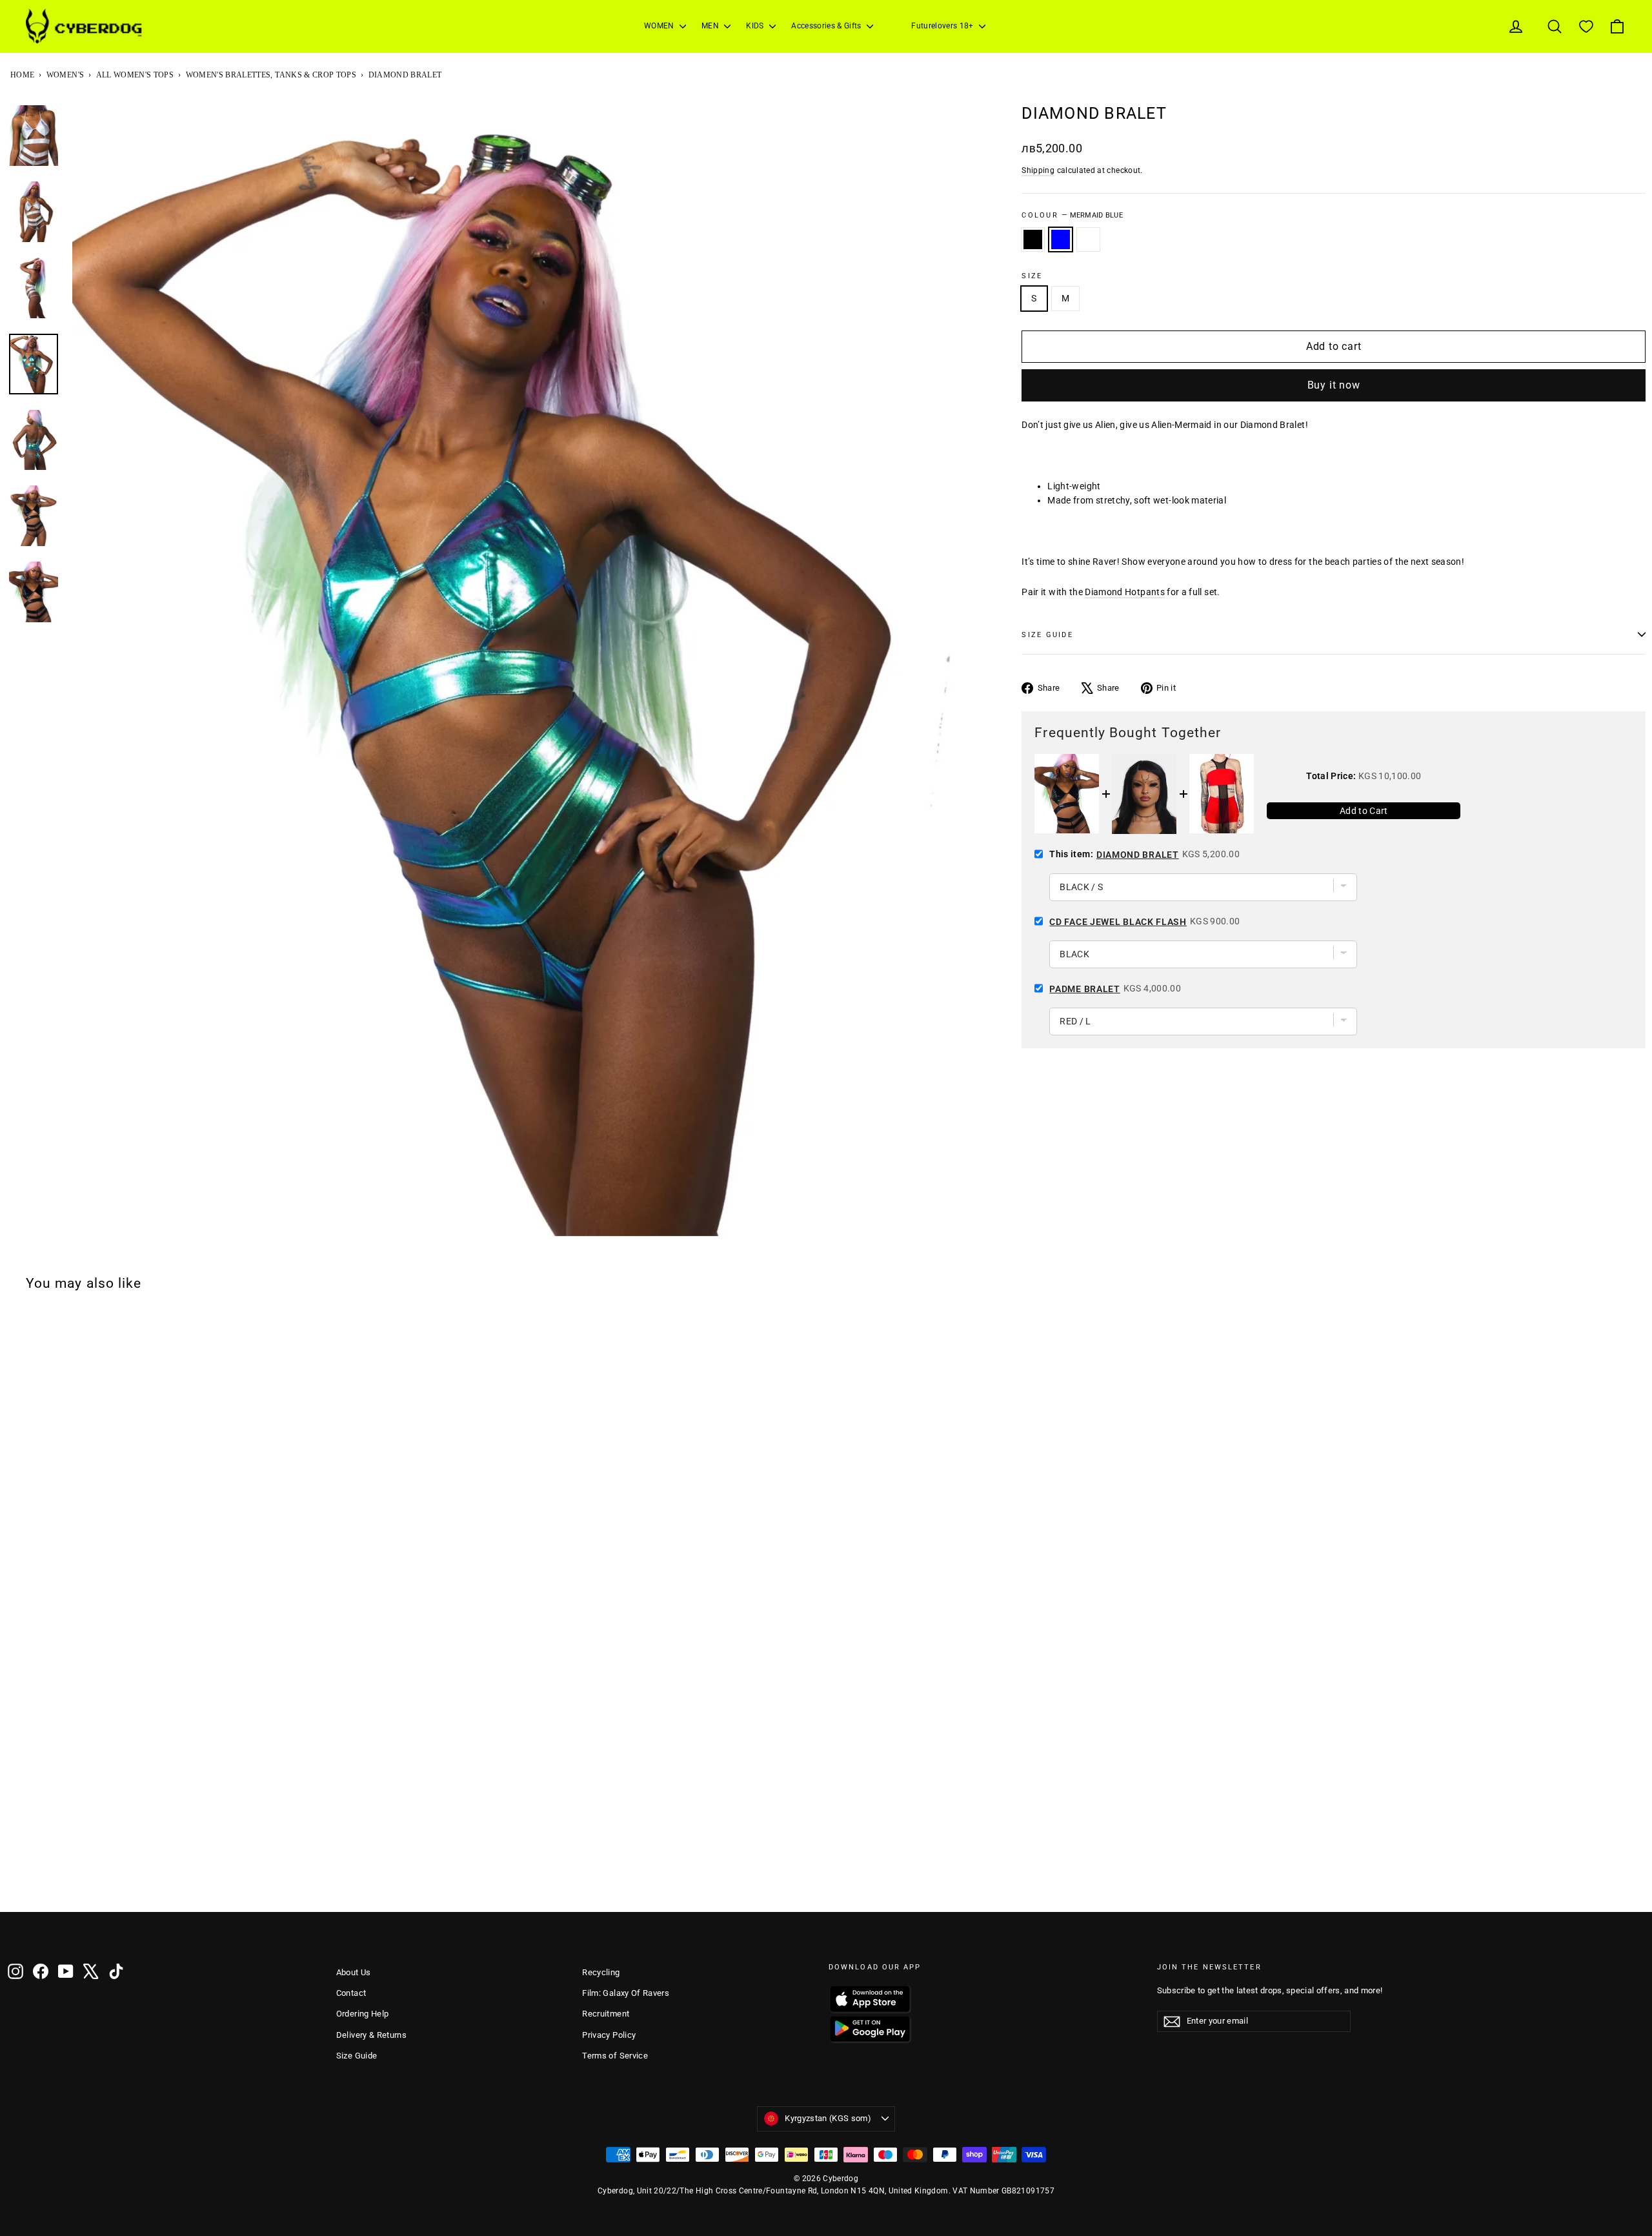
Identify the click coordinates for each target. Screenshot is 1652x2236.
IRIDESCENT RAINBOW (1088, 239)
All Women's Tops (135, 75)
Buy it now (1334, 385)
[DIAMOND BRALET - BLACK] (16, 1878)
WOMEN (660, 26)
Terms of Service (615, 2056)
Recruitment (606, 2014)
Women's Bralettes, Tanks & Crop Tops (271, 75)
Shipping (1038, 170)
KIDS (756, 26)
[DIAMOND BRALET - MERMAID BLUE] (33, 1878)
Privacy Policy (609, 2035)
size (1032, 276)
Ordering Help (363, 2014)
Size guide (1047, 635)
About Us (354, 1972)
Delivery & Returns (371, 2035)
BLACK (1033, 239)
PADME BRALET (1084, 989)
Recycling (601, 1972)
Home (22, 75)
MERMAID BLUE (1061, 239)
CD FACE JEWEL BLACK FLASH (1118, 922)
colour (1072, 215)
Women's (65, 75)
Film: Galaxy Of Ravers (626, 1993)
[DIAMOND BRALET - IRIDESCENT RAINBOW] (50, 1878)
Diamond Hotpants (1125, 592)
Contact (351, 1993)
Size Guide (357, 2056)
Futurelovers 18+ (943, 26)
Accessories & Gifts (827, 26)
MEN (711, 26)
